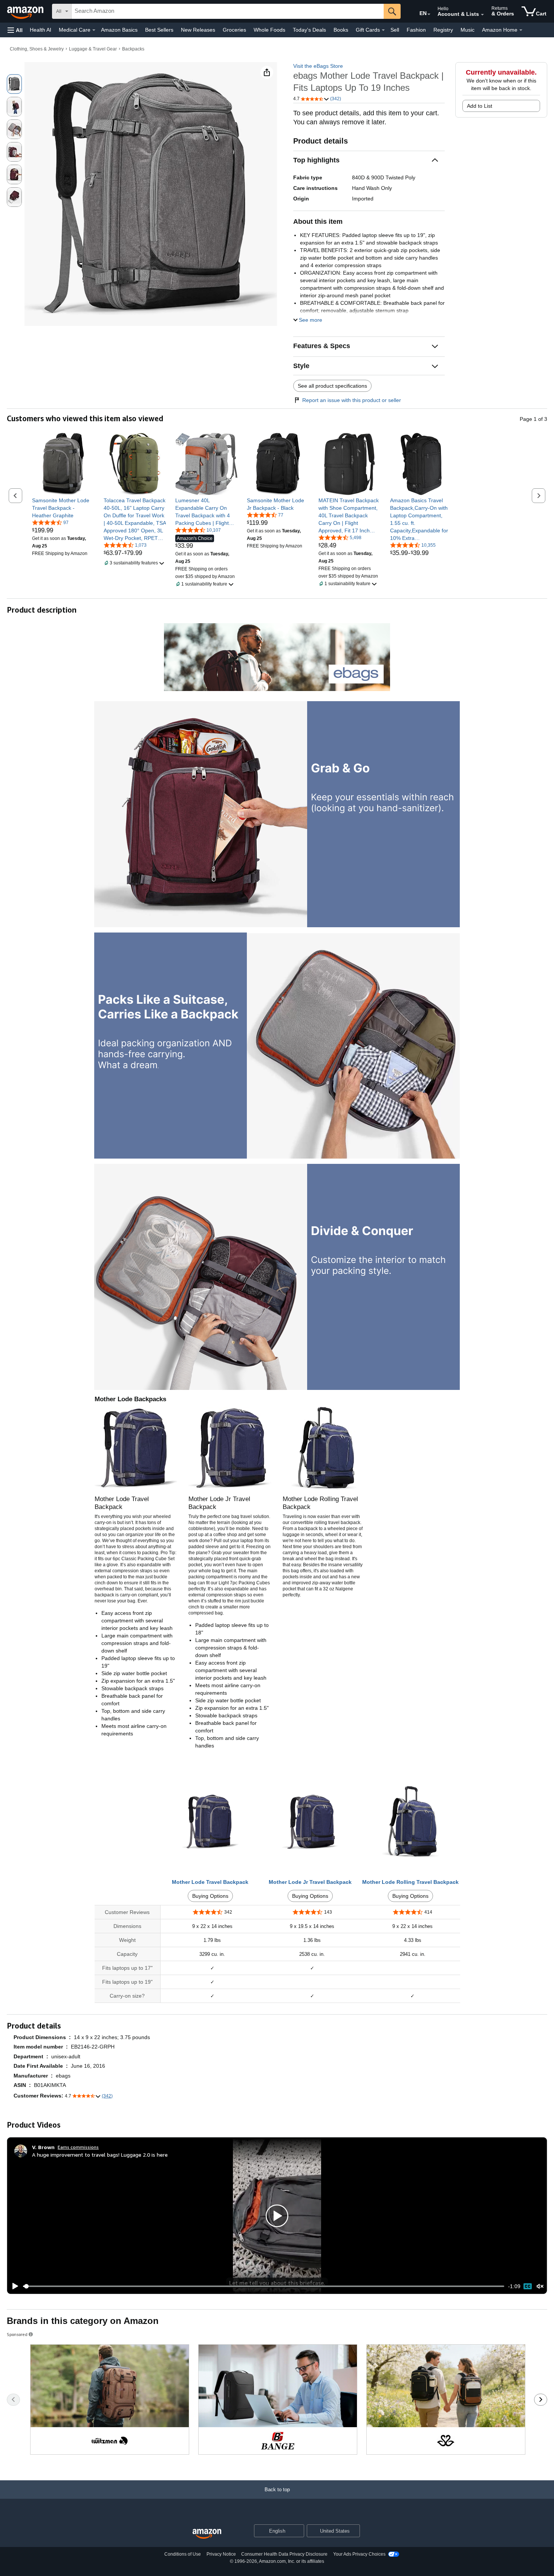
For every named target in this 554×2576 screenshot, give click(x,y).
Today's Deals (309, 30)
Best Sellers (159, 30)
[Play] (13, 2286)
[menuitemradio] (528, 2286)
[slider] (264, 2286)
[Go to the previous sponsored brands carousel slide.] (13, 2400)
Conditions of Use (183, 2554)
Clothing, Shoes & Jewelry (37, 49)
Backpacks (133, 49)
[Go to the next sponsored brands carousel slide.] (541, 2400)
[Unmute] (540, 2286)
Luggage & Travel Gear (93, 49)
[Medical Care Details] (94, 30)
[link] (63, 508)
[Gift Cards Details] (383, 30)
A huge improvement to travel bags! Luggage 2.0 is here (100, 2155)
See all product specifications (332, 386)
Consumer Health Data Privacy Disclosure (284, 2554)
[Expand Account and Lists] (482, 15)
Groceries (234, 30)
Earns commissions (78, 2147)
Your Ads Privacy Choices (359, 2554)
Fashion (416, 30)
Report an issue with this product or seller (352, 400)
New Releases (198, 30)
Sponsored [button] (17, 2334)
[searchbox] (228, 11)
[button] (15, 30)
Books (341, 30)
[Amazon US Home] (207, 2534)
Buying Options (210, 1896)
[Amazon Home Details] (521, 30)
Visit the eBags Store (318, 66)
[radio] (14, 84)
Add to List (480, 106)
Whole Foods (269, 30)
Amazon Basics (119, 30)
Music (468, 30)
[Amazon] (26, 11)
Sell (395, 30)
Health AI (41, 30)
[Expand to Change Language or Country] (429, 14)
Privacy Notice (221, 2554)
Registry (443, 30)
